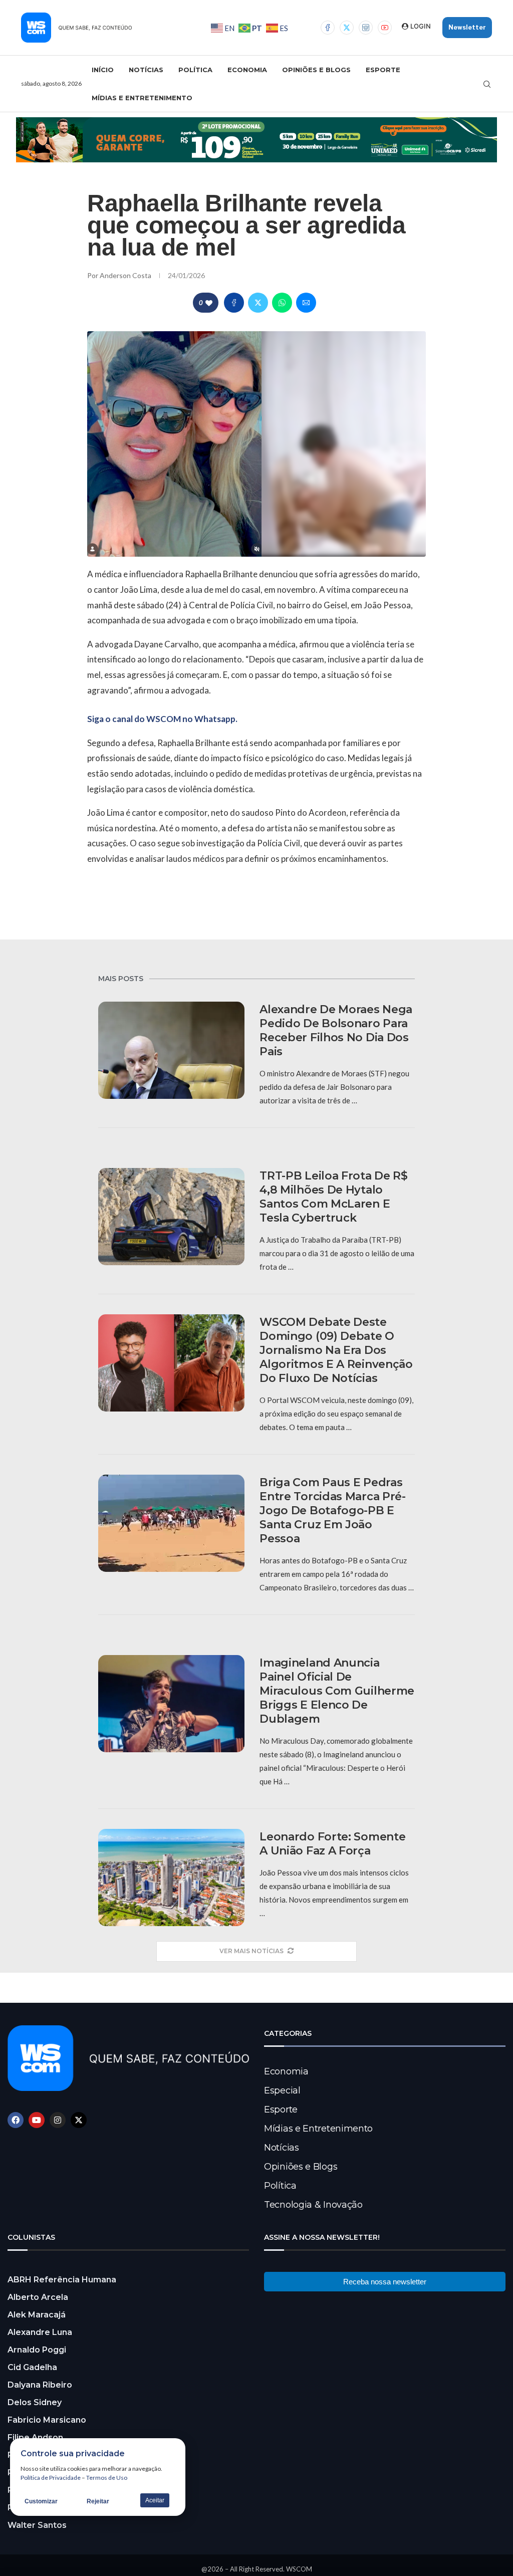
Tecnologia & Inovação (313, 2205)
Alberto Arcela (38, 2297)
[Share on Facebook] (234, 303)
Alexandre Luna (40, 2332)
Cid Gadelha (32, 2367)
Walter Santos (37, 2525)
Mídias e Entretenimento (142, 98)
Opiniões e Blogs (316, 70)
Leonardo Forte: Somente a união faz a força (332, 1844)
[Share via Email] (306, 303)
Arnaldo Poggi (37, 2350)
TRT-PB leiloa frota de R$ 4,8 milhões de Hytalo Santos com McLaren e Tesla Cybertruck (334, 1197)
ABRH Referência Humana (62, 2280)
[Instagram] (366, 28)
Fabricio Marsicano (47, 2420)
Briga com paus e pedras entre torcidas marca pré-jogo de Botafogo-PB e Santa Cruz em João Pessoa (333, 1510)
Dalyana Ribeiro (40, 2385)
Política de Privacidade (51, 2478)
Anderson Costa (126, 275)
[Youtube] (385, 28)
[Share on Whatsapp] (282, 303)
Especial (282, 2090)
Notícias (146, 70)
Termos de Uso (107, 2478)
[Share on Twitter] (258, 303)
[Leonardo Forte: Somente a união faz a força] (171, 1878)
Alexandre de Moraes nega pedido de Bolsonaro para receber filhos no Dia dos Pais (336, 1030)
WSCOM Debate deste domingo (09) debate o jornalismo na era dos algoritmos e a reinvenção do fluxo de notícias (336, 1350)
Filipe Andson (35, 2437)
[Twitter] (347, 28)
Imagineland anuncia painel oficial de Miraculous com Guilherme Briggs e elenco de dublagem (337, 1691)
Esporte (383, 70)
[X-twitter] (79, 2120)
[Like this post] (209, 303)
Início (103, 70)
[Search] (487, 84)
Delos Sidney (35, 2402)
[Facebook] (328, 28)
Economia (247, 70)
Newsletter (467, 27)
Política (195, 70)
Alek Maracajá (37, 2315)
